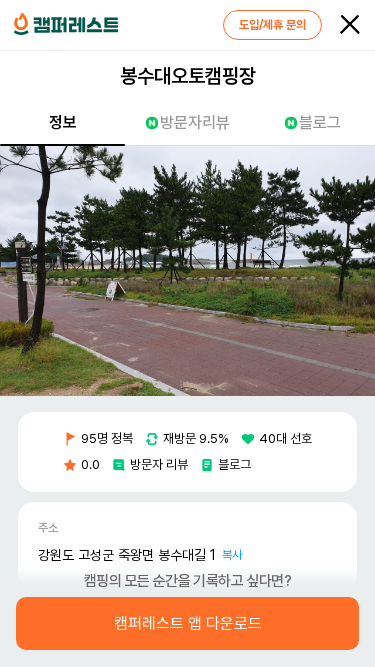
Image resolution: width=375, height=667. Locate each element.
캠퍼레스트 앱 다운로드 (188, 624)
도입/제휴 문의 (272, 25)
